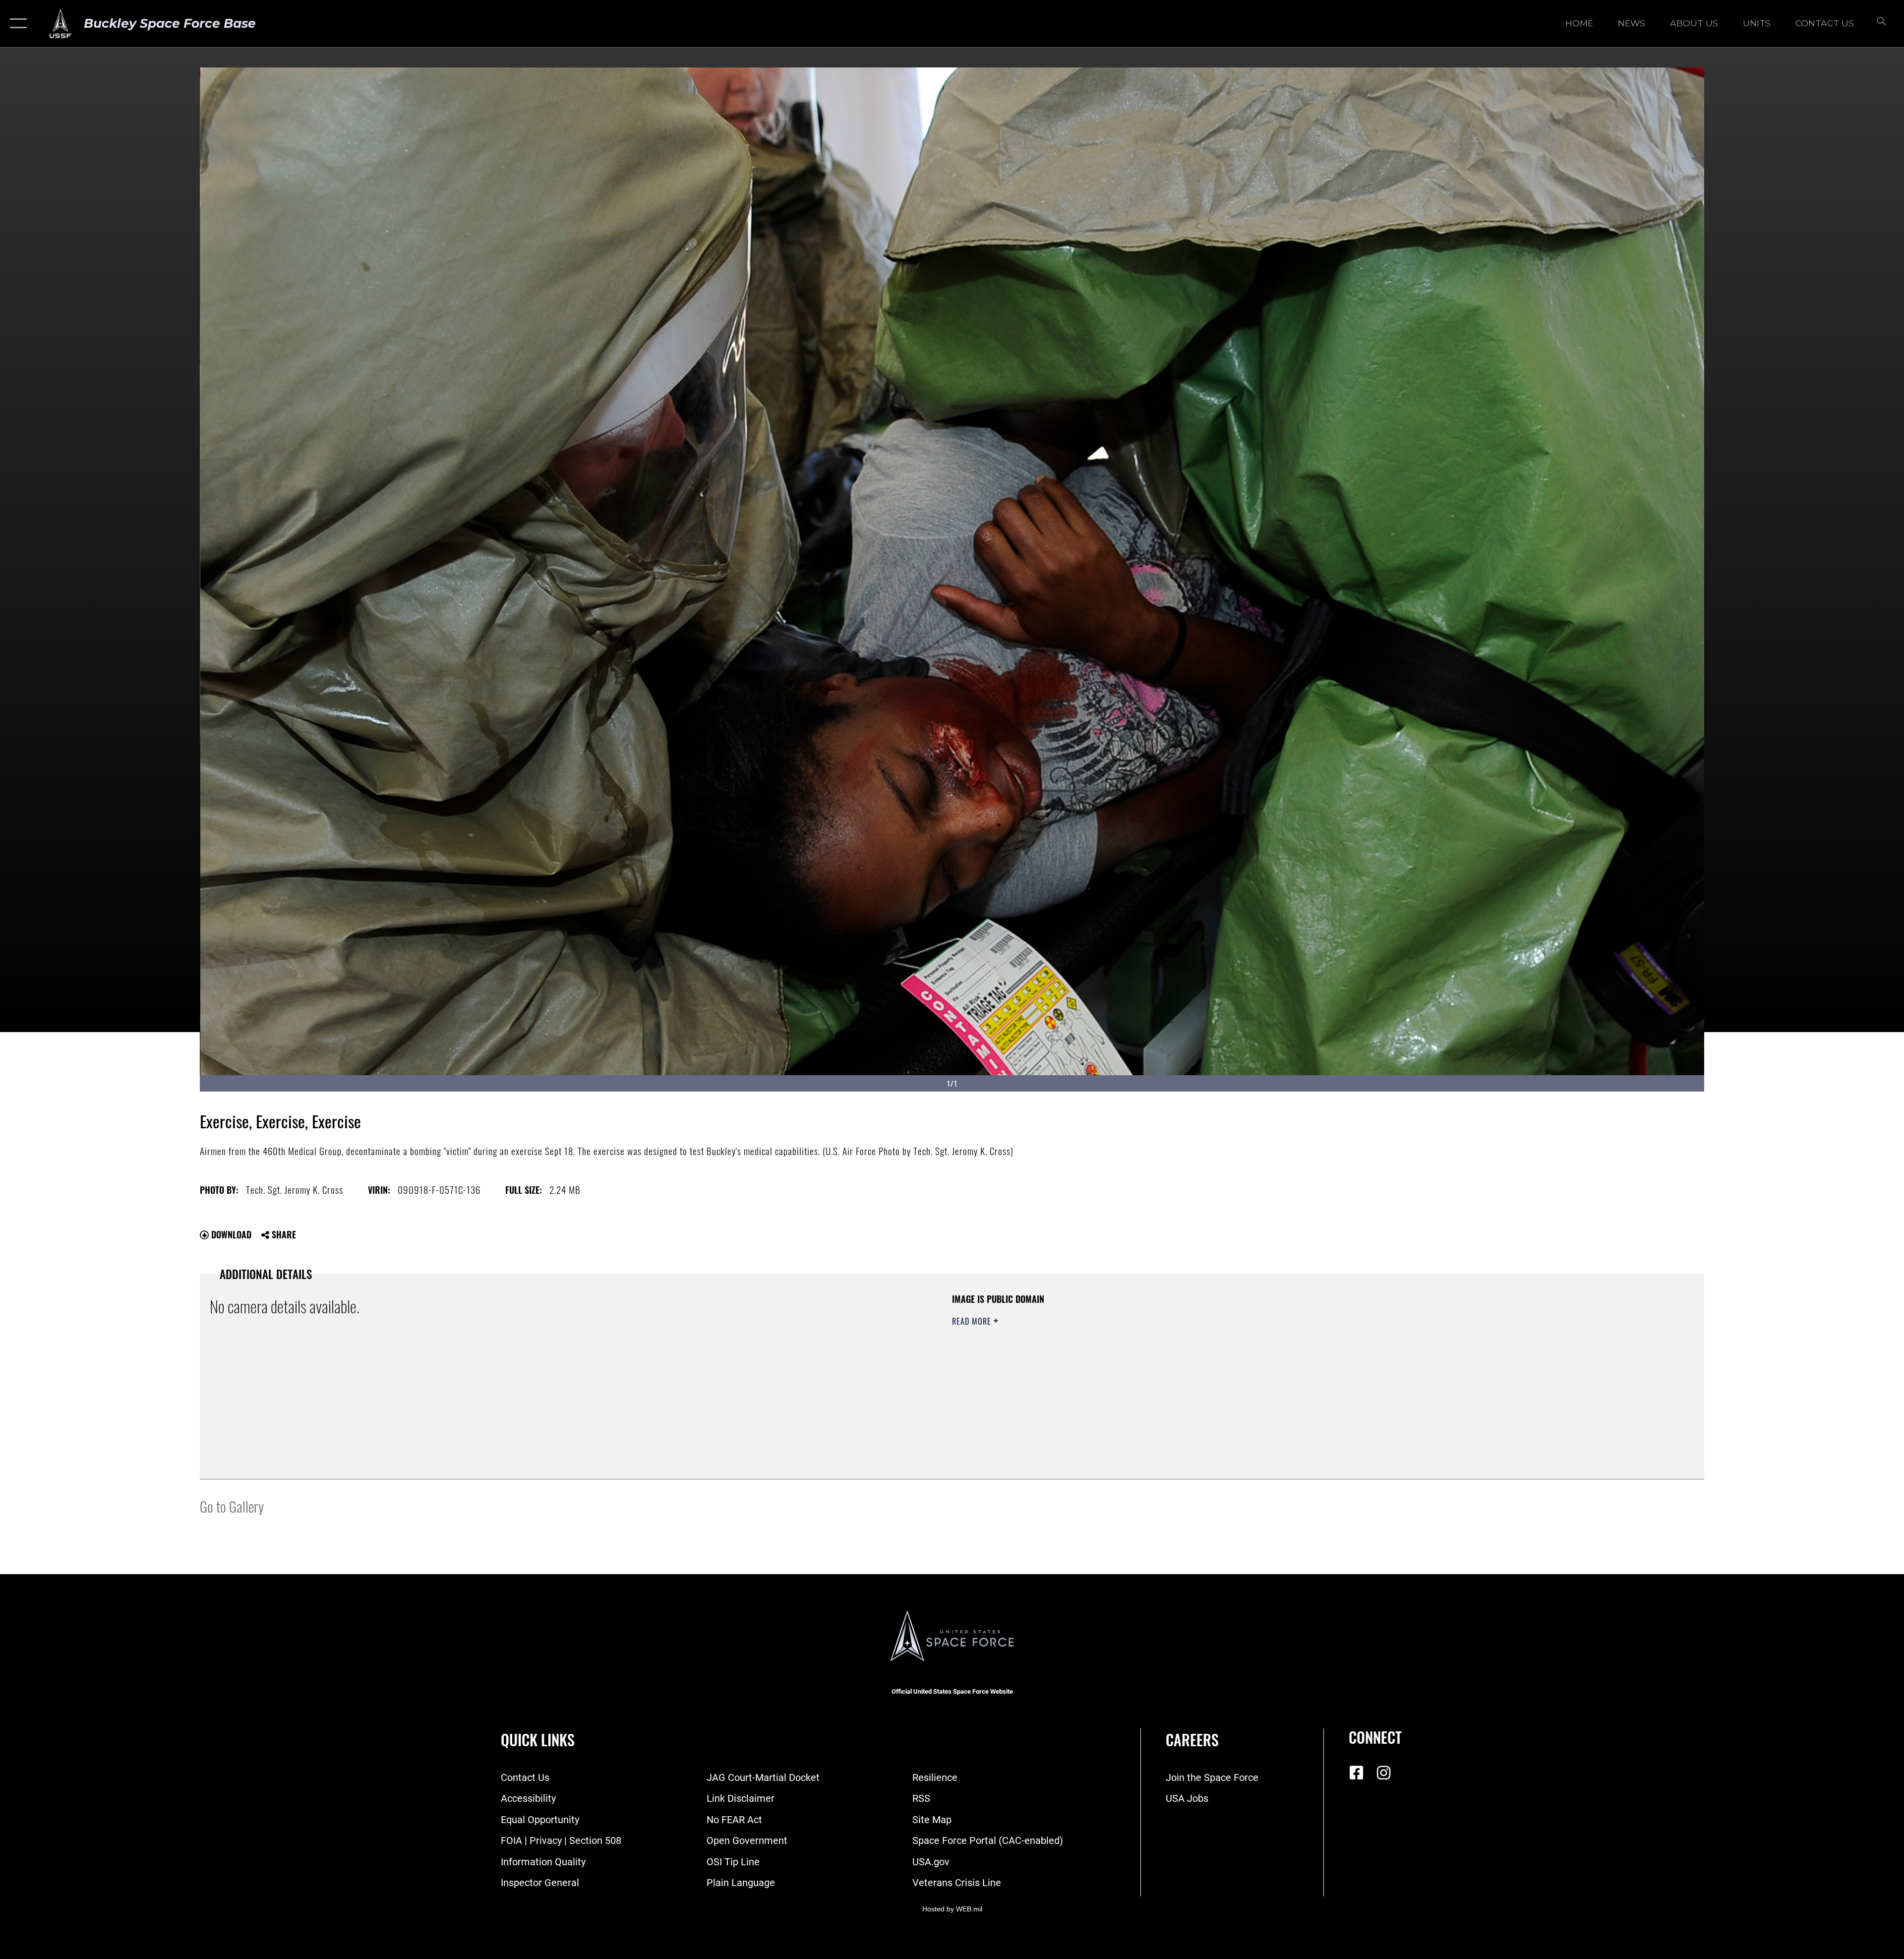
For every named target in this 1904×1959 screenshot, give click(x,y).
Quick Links (538, 1740)
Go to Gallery (232, 1506)
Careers (1192, 1740)
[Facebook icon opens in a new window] (1356, 1773)
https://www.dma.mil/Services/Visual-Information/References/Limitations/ (1267, 1356)
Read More (973, 1321)
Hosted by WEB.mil (952, 1909)
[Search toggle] (1880, 24)
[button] (16, 24)
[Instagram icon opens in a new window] (1383, 1773)
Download (230, 1234)
